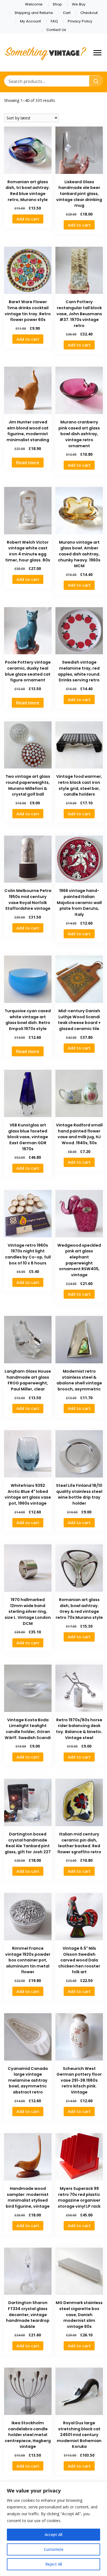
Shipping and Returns (34, 13)
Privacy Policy (80, 21)
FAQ (54, 21)
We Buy (79, 4)
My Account (30, 21)
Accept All (54, 2535)
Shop (57, 4)
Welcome (34, 4)
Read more (28, 463)
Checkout (89, 13)
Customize (54, 2549)
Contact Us (56, 30)
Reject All (54, 2564)
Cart (67, 13)
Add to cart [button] (28, 219)
